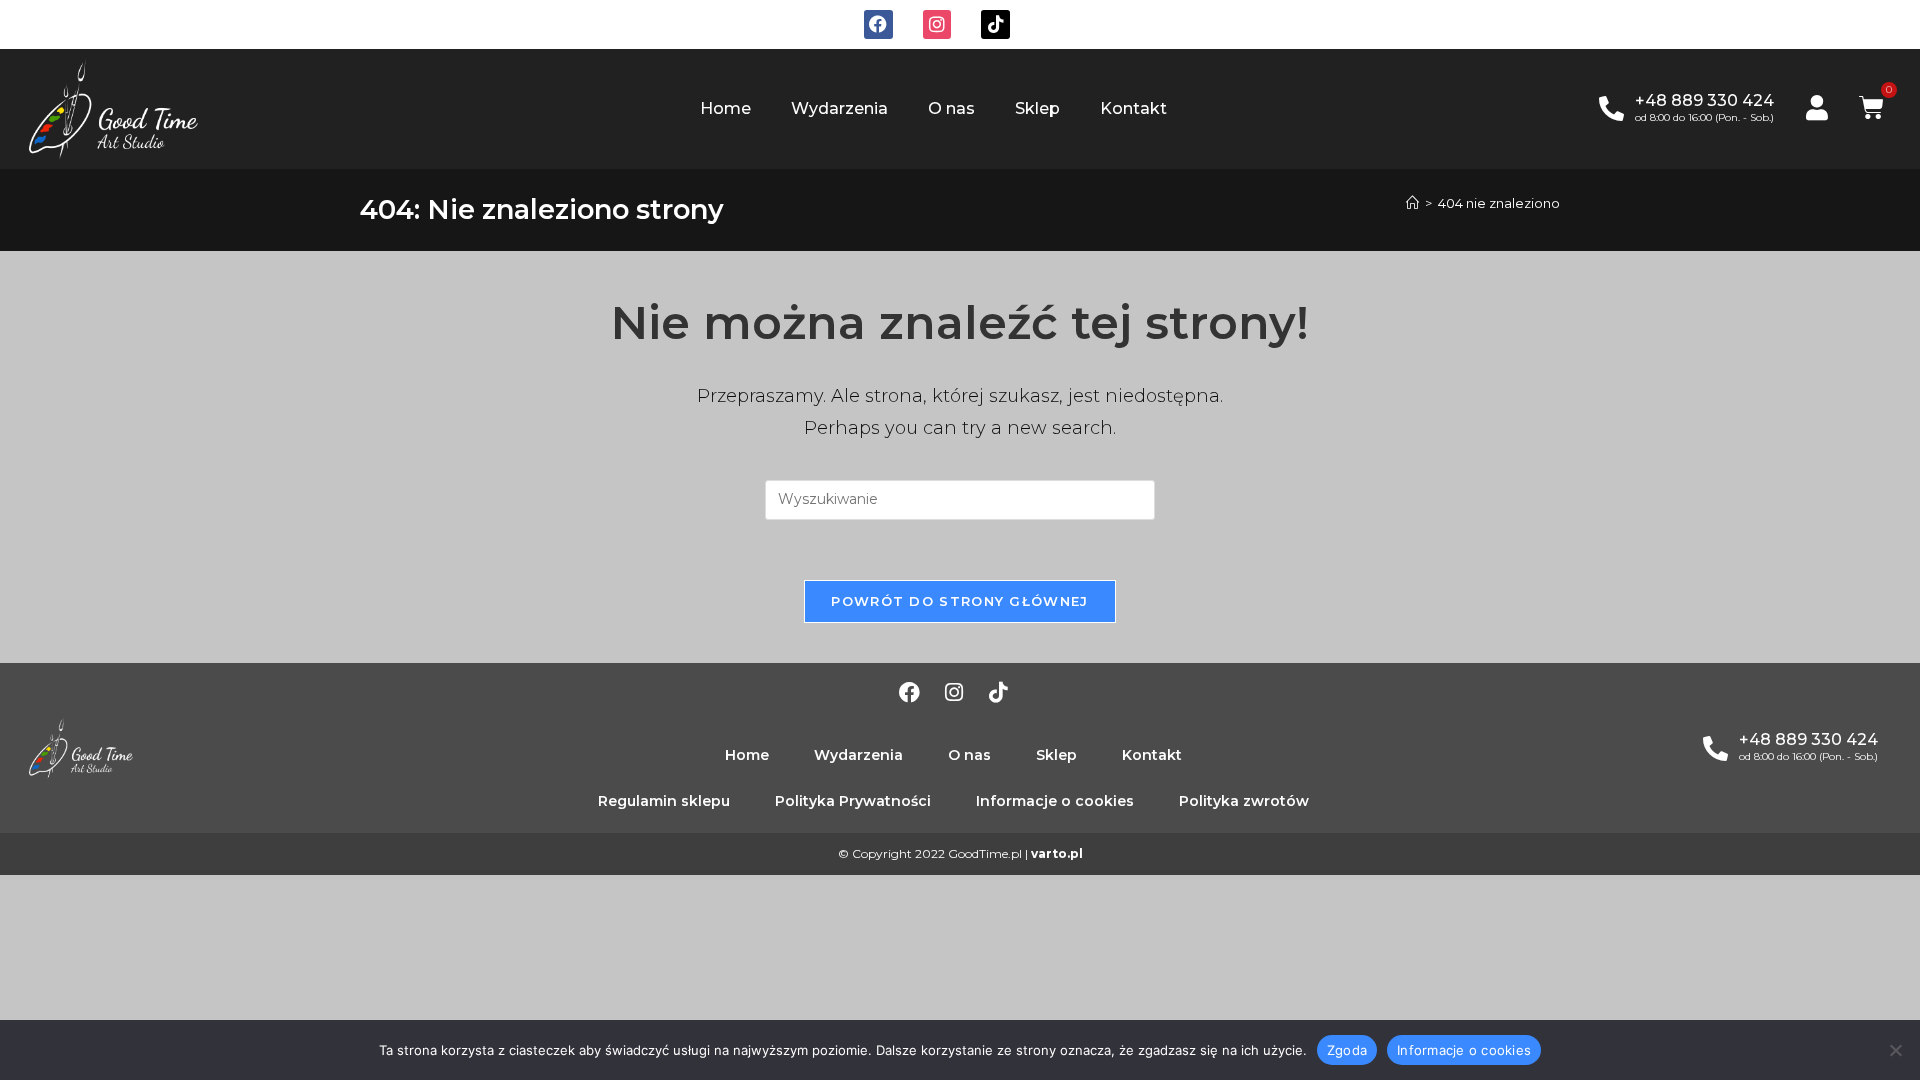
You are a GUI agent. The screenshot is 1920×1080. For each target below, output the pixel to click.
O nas (951, 108)
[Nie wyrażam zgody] (1895, 1050)
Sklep (1037, 108)
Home (725, 108)
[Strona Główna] (1412, 203)
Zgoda (1347, 1049)
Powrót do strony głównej (959, 601)
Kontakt (1133, 108)
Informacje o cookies (1464, 1049)
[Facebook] (878, 24)
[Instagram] (937, 24)
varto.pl (1057, 853)
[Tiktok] (995, 24)
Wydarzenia (839, 108)
